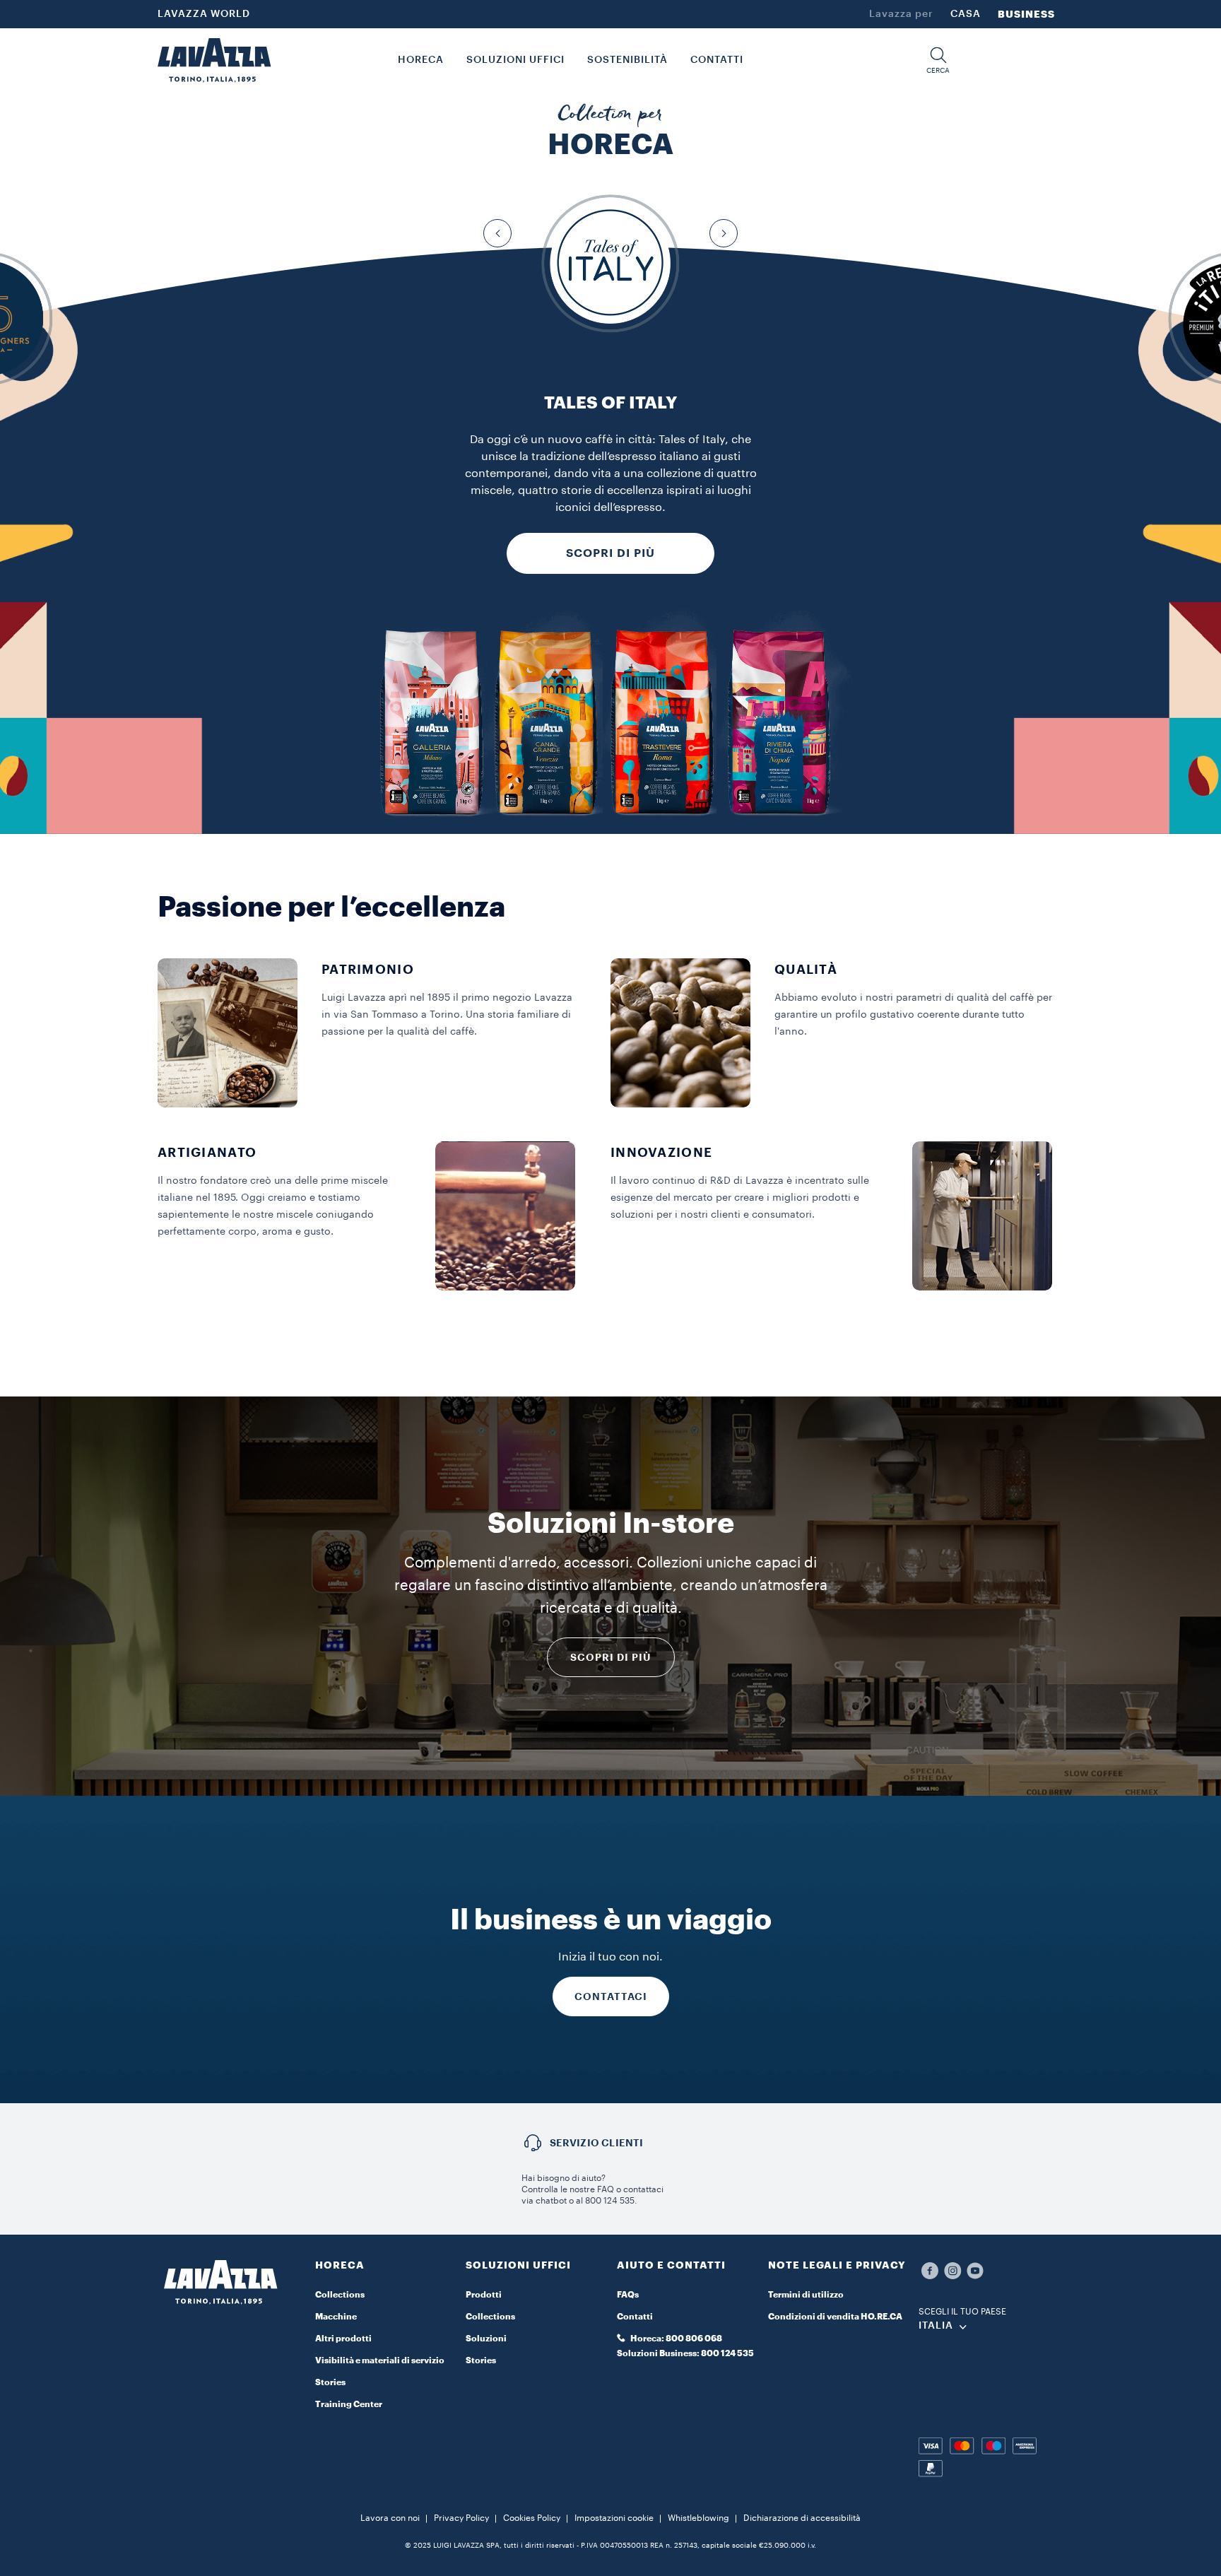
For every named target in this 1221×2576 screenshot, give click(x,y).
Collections (340, 2295)
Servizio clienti (597, 2143)
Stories (330, 2382)
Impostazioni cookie (614, 2518)
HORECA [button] (421, 60)
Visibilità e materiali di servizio (380, 2360)
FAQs (628, 2295)
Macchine (336, 2317)
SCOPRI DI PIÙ (610, 553)
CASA (966, 14)
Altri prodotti (343, 2339)
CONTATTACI (611, 1996)
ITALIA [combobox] (936, 2326)
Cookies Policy (532, 2518)
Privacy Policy (461, 2518)
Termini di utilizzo (806, 2295)
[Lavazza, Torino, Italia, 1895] (214, 60)
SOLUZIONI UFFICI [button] (515, 60)
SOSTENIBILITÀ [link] (627, 60)
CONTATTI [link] (717, 60)
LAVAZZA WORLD (204, 14)
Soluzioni (486, 2339)
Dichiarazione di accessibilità (802, 2518)
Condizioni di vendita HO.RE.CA (835, 2317)
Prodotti (484, 2295)
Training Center (349, 2404)
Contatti (635, 2317)
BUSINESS (1026, 14)
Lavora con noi (390, 2518)
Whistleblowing (698, 2518)
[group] (610, 264)
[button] (938, 60)
